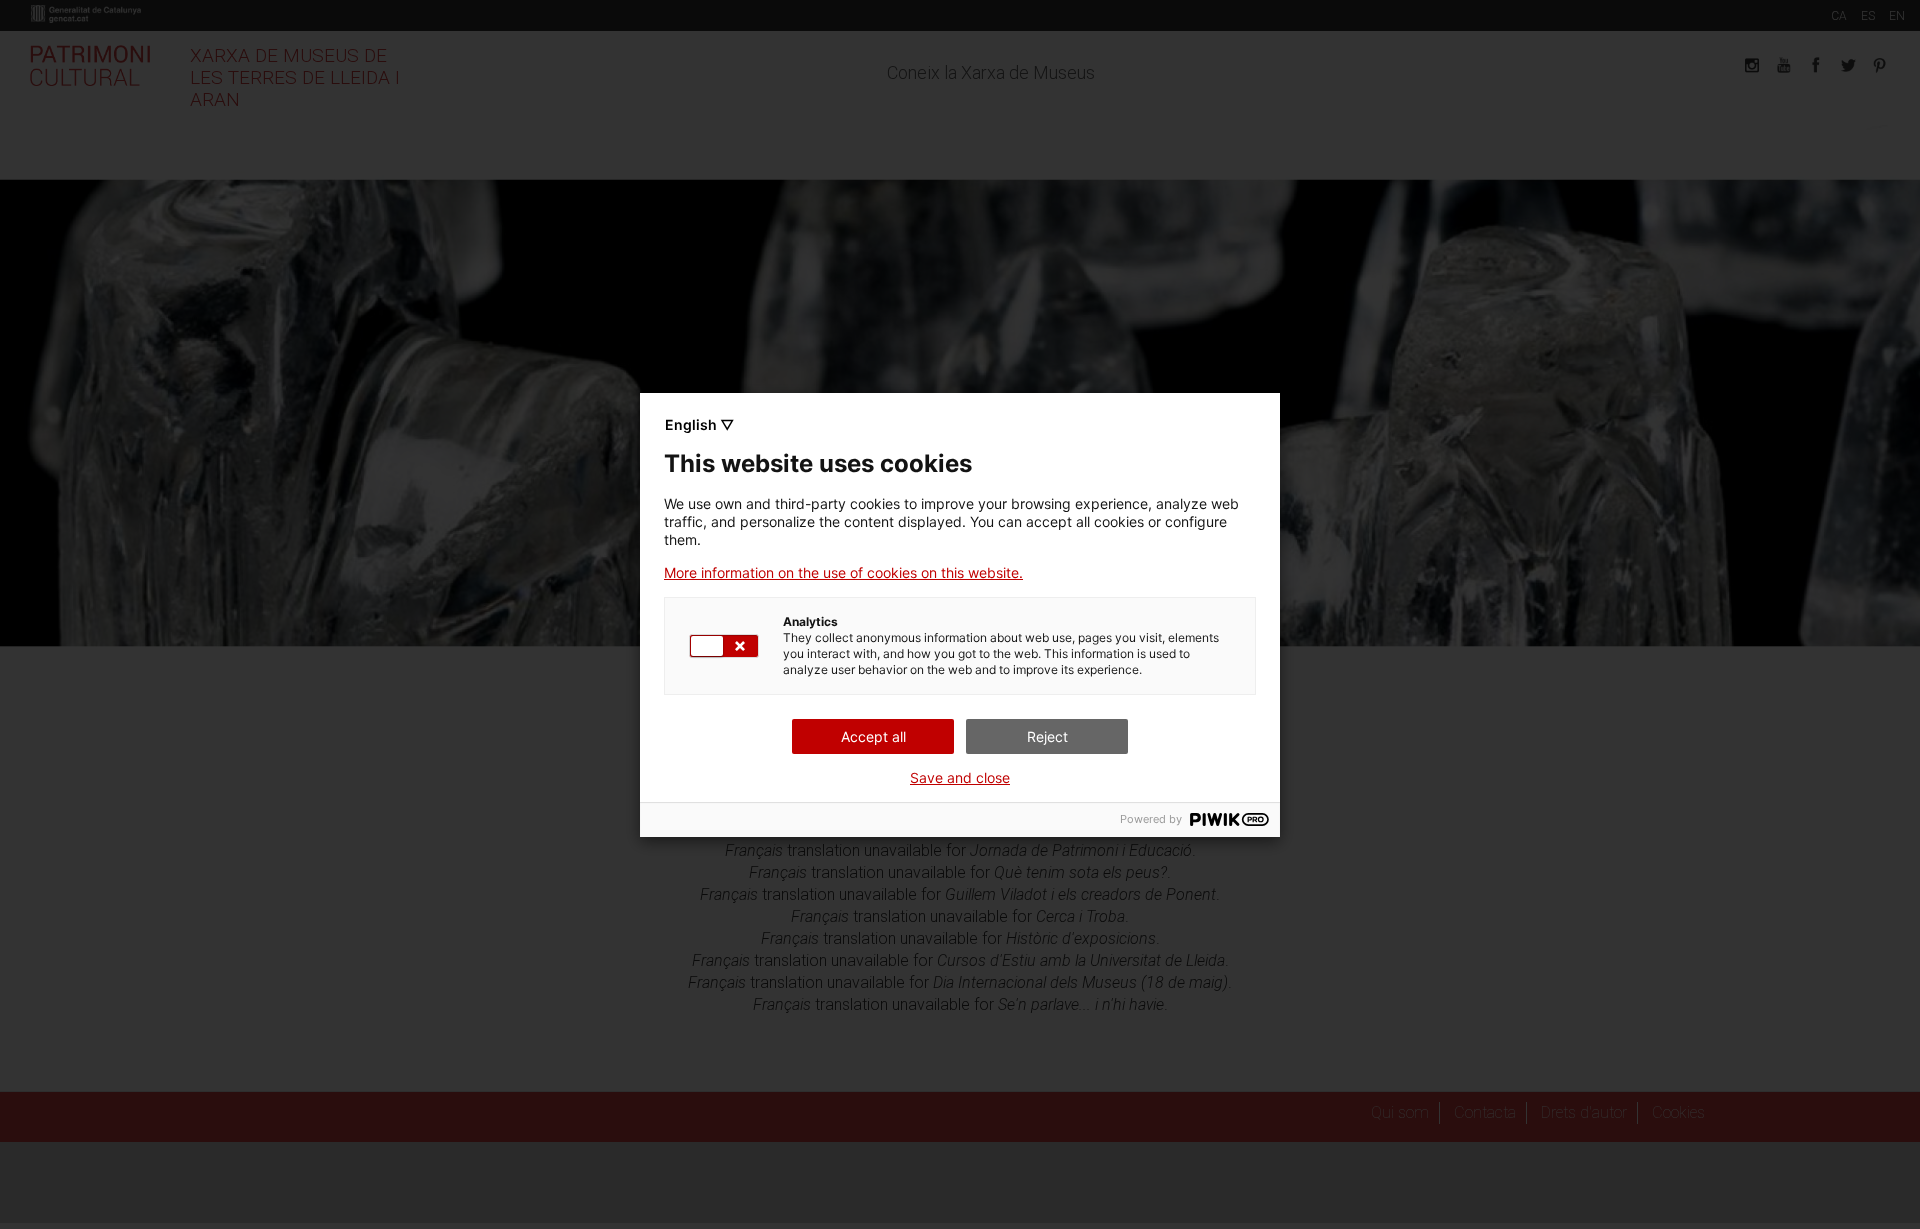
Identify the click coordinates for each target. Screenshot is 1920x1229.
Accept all (873, 736)
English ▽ (699, 424)
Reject (1047, 736)
